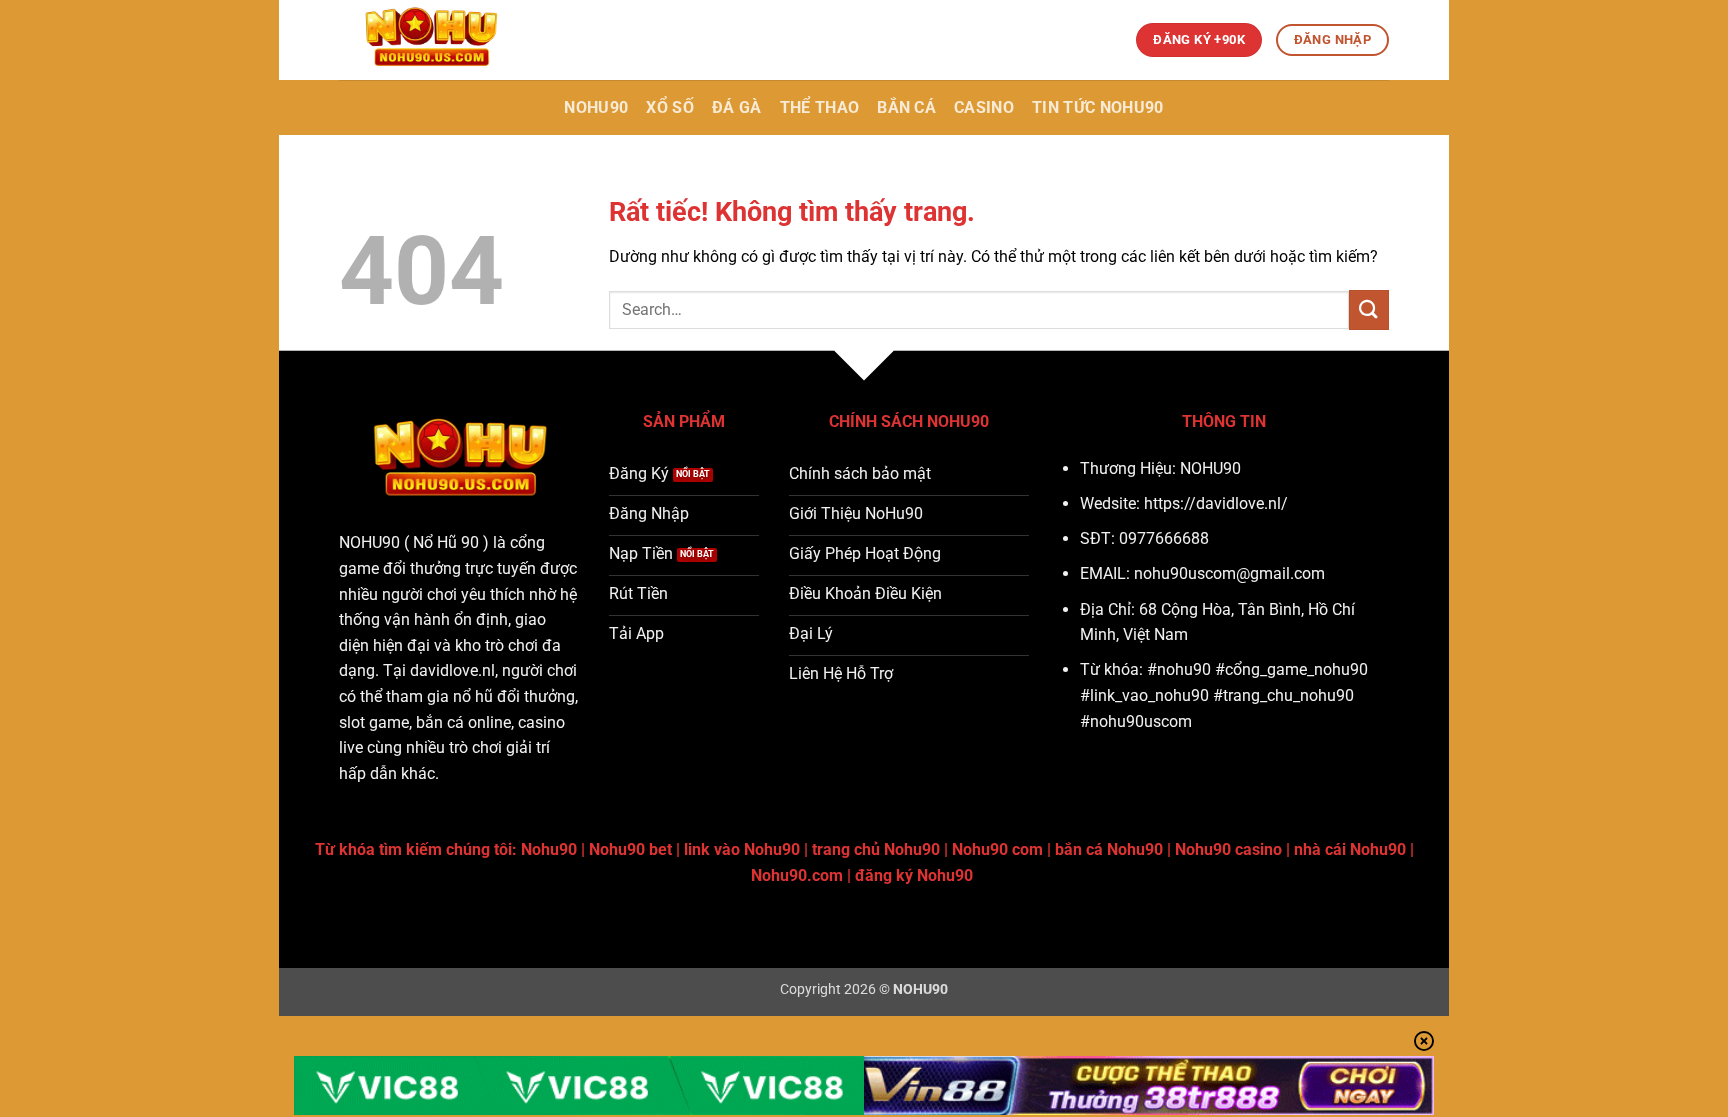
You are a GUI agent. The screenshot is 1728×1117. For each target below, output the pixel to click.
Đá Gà (737, 107)
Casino (984, 107)
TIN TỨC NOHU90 (1097, 107)
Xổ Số (670, 107)
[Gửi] (1369, 309)
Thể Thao (820, 107)
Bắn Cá (906, 107)
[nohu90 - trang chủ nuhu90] (439, 40)
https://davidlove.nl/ (1216, 503)
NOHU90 (596, 107)
